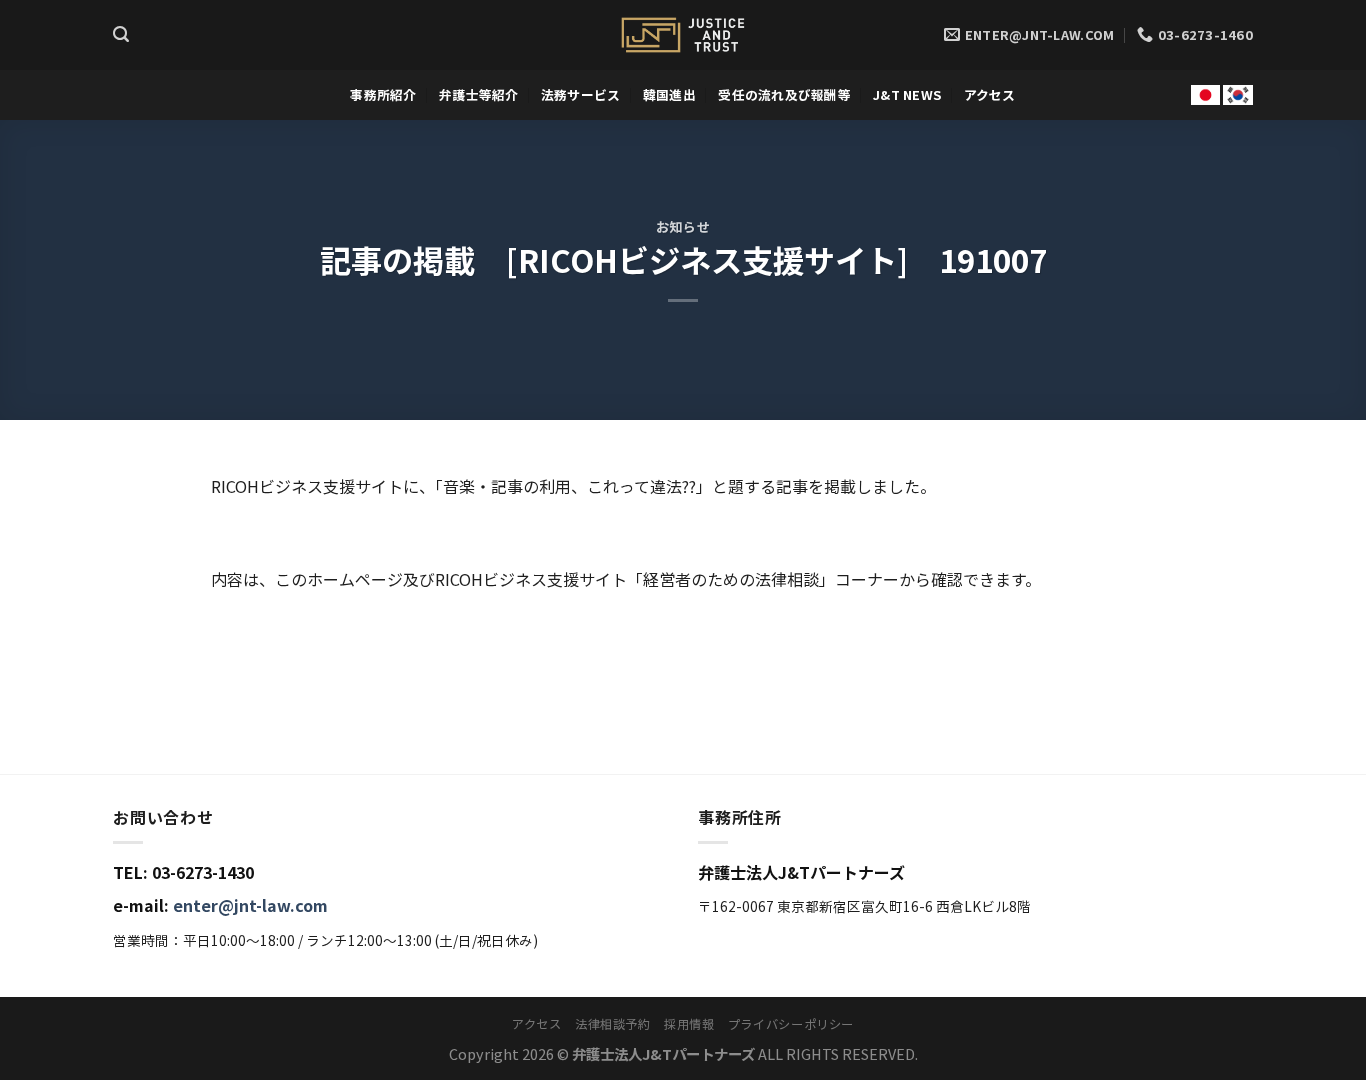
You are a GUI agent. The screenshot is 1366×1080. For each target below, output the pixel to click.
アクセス (990, 94)
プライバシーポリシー (791, 1024)
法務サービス (581, 94)
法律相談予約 (613, 1024)
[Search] (121, 34)
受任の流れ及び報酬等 (784, 94)
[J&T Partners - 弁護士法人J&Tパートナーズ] (683, 35)
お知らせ (683, 226)
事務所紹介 (383, 94)
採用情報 (689, 1024)
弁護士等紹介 (479, 94)
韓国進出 (669, 94)
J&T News (907, 94)
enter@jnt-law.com (250, 905)
